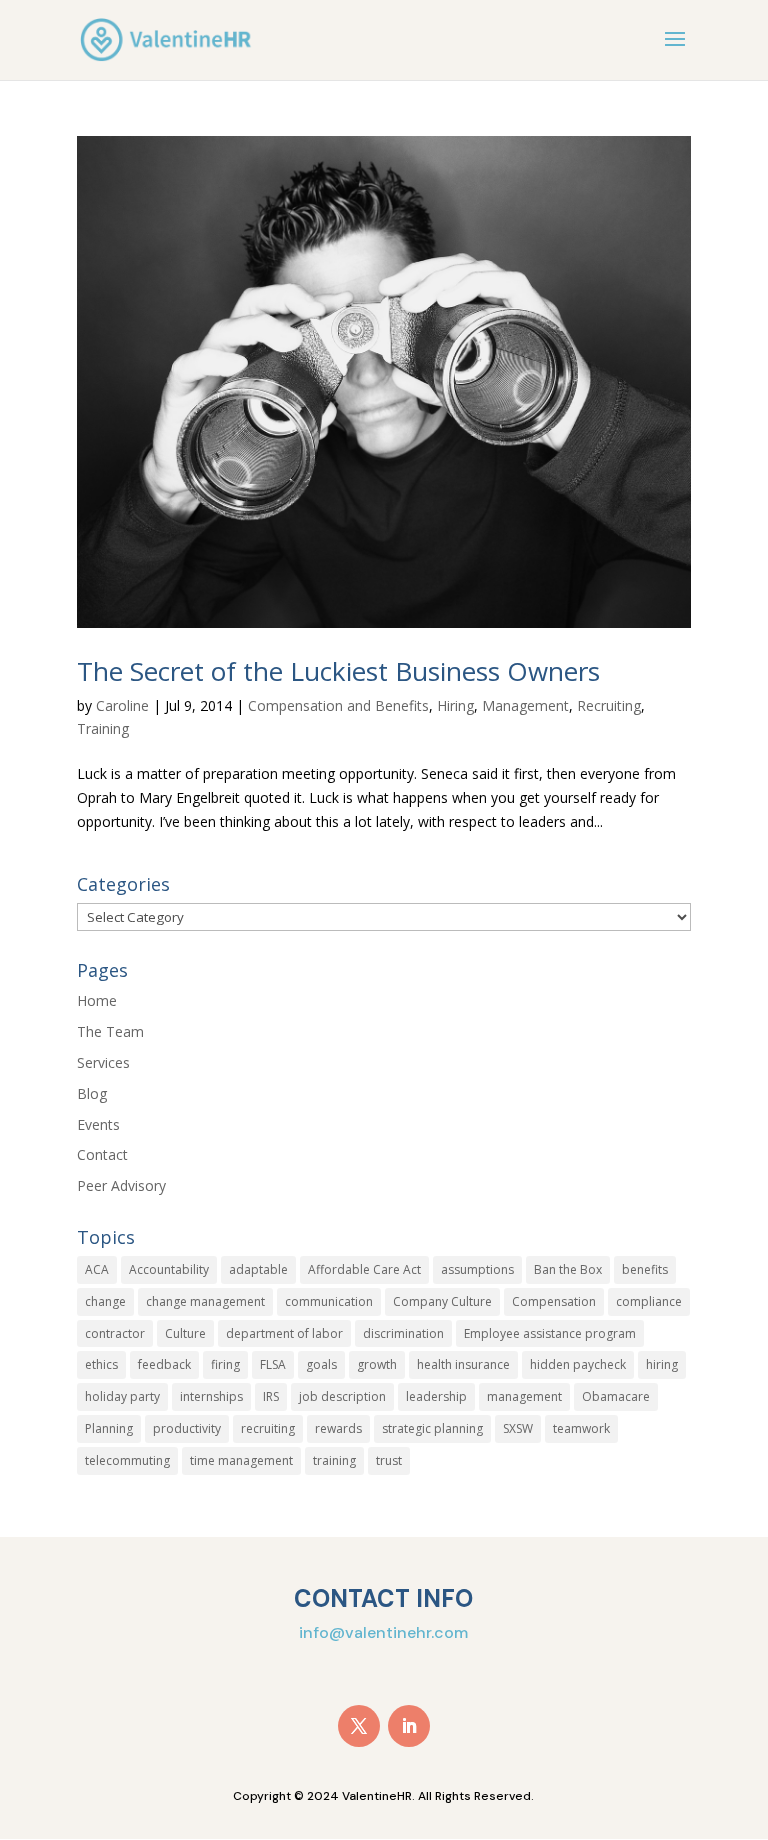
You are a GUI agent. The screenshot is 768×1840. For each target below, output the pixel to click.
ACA (97, 1269)
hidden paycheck (578, 1364)
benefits (645, 1269)
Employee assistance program (550, 1333)
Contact (102, 1154)
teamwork (581, 1428)
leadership (436, 1396)
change (105, 1301)
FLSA (273, 1364)
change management (205, 1301)
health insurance (463, 1364)
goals (321, 1364)
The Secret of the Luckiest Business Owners (338, 671)
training (334, 1460)
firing (225, 1364)
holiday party (122, 1396)
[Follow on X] (359, 1726)
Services (103, 1062)
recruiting (268, 1428)
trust (389, 1460)
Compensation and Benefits (338, 705)
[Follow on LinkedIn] (409, 1726)
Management (525, 705)
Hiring (455, 705)
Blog (92, 1093)
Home (97, 1000)
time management (241, 1460)
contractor (115, 1333)
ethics (101, 1364)
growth (377, 1364)
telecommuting (127, 1460)
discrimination (403, 1333)
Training (103, 728)
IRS (271, 1396)
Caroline (122, 705)
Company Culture (442, 1301)
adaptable (258, 1269)
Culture (185, 1333)
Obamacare (616, 1396)
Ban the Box (568, 1269)
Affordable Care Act (364, 1269)
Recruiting (609, 705)
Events (98, 1124)
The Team (110, 1031)
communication (329, 1301)
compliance (649, 1301)
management (524, 1396)
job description (342, 1396)
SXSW (518, 1428)
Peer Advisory (121, 1185)
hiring (662, 1364)
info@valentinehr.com (383, 1632)
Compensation (554, 1301)
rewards (338, 1428)
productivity (187, 1428)
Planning (109, 1428)
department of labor (284, 1333)
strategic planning (432, 1428)
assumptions (477, 1269)
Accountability (169, 1269)
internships (211, 1396)
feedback (164, 1364)
